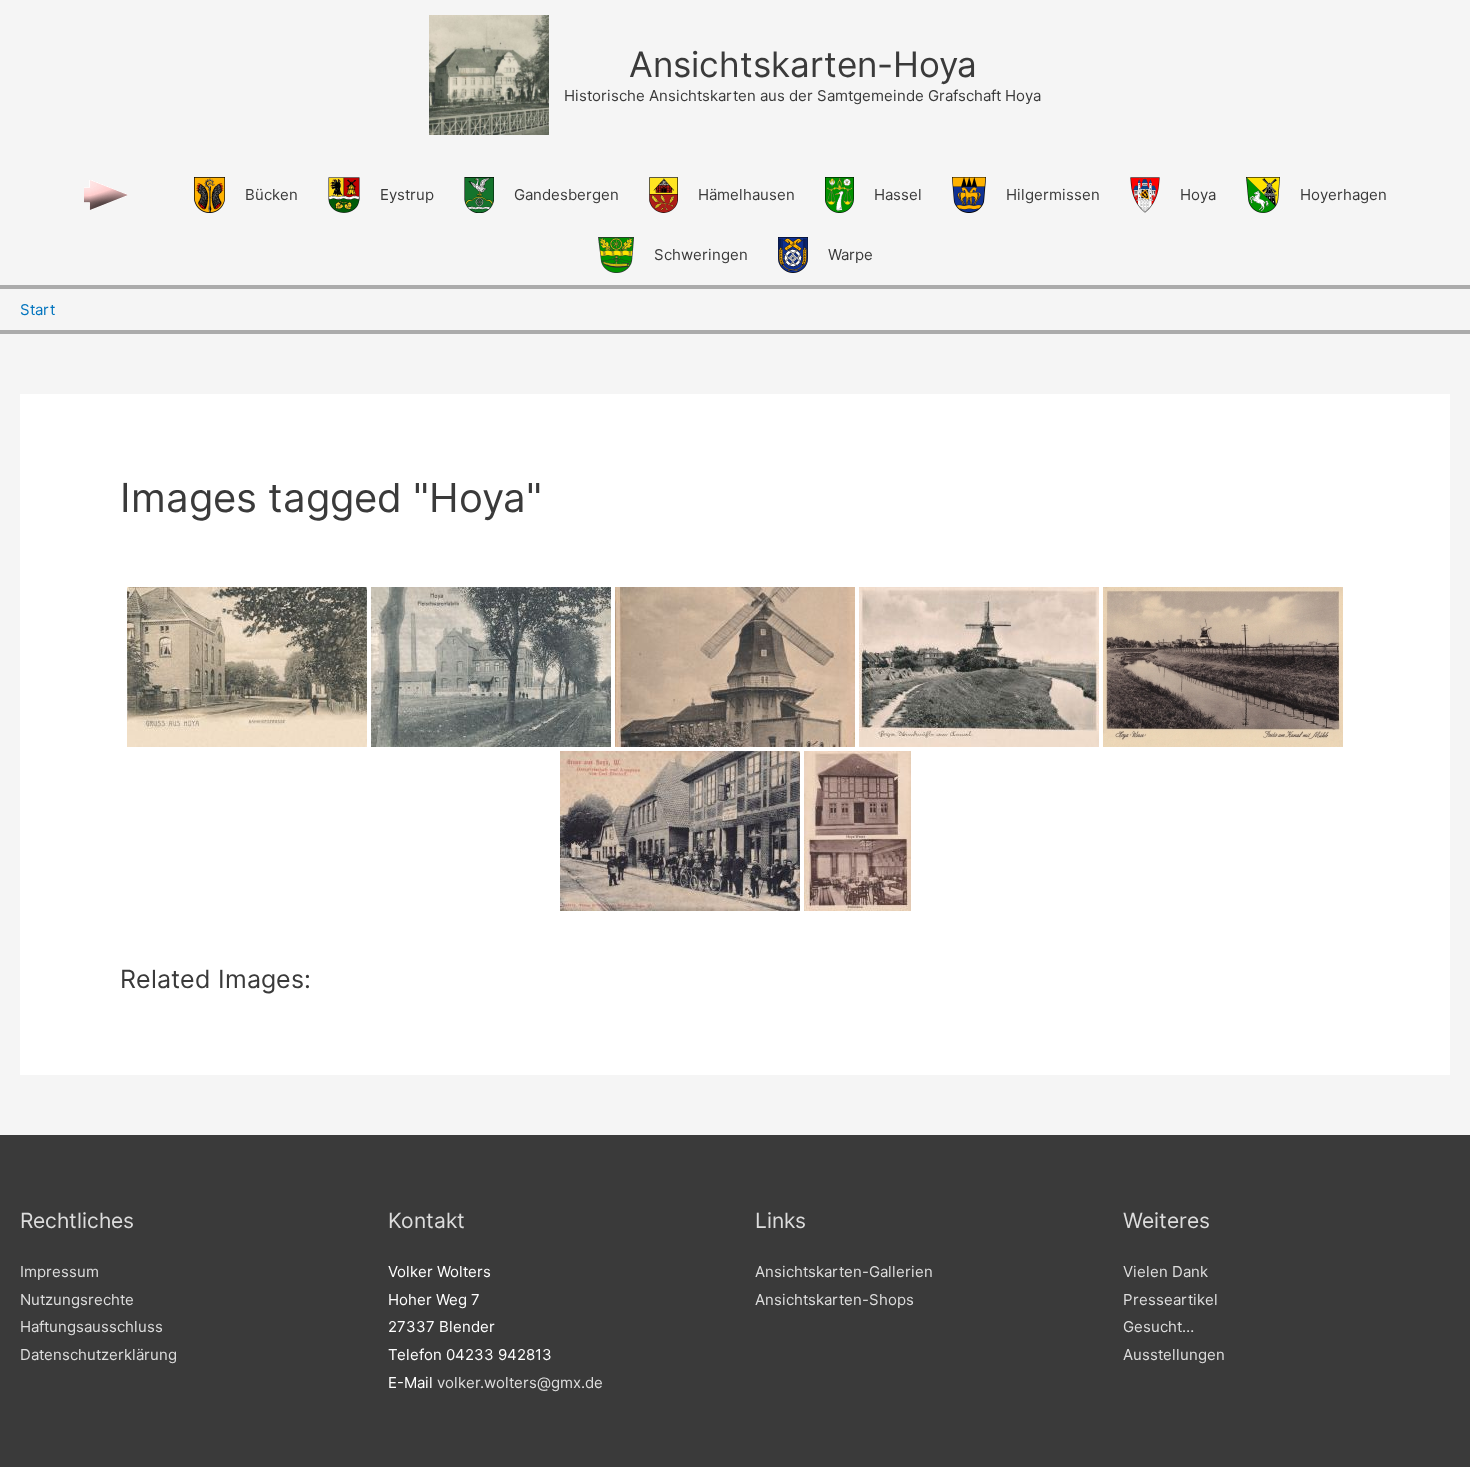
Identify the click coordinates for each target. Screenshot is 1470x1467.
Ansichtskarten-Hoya (803, 64)
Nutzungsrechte (77, 1299)
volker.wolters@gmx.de (520, 1382)
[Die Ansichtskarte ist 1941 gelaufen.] (979, 667)
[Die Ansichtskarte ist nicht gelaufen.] (735, 667)
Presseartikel (1170, 1299)
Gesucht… (1158, 1326)
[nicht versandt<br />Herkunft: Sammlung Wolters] (680, 831)
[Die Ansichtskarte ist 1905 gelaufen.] (247, 667)
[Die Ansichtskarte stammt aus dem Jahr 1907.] (491, 667)
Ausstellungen (1174, 1354)
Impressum (59, 1271)
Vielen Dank (1165, 1271)
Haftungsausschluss (91, 1326)
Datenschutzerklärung (98, 1354)
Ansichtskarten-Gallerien (844, 1271)
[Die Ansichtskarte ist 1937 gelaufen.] (1223, 667)
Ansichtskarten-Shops (834, 1299)
